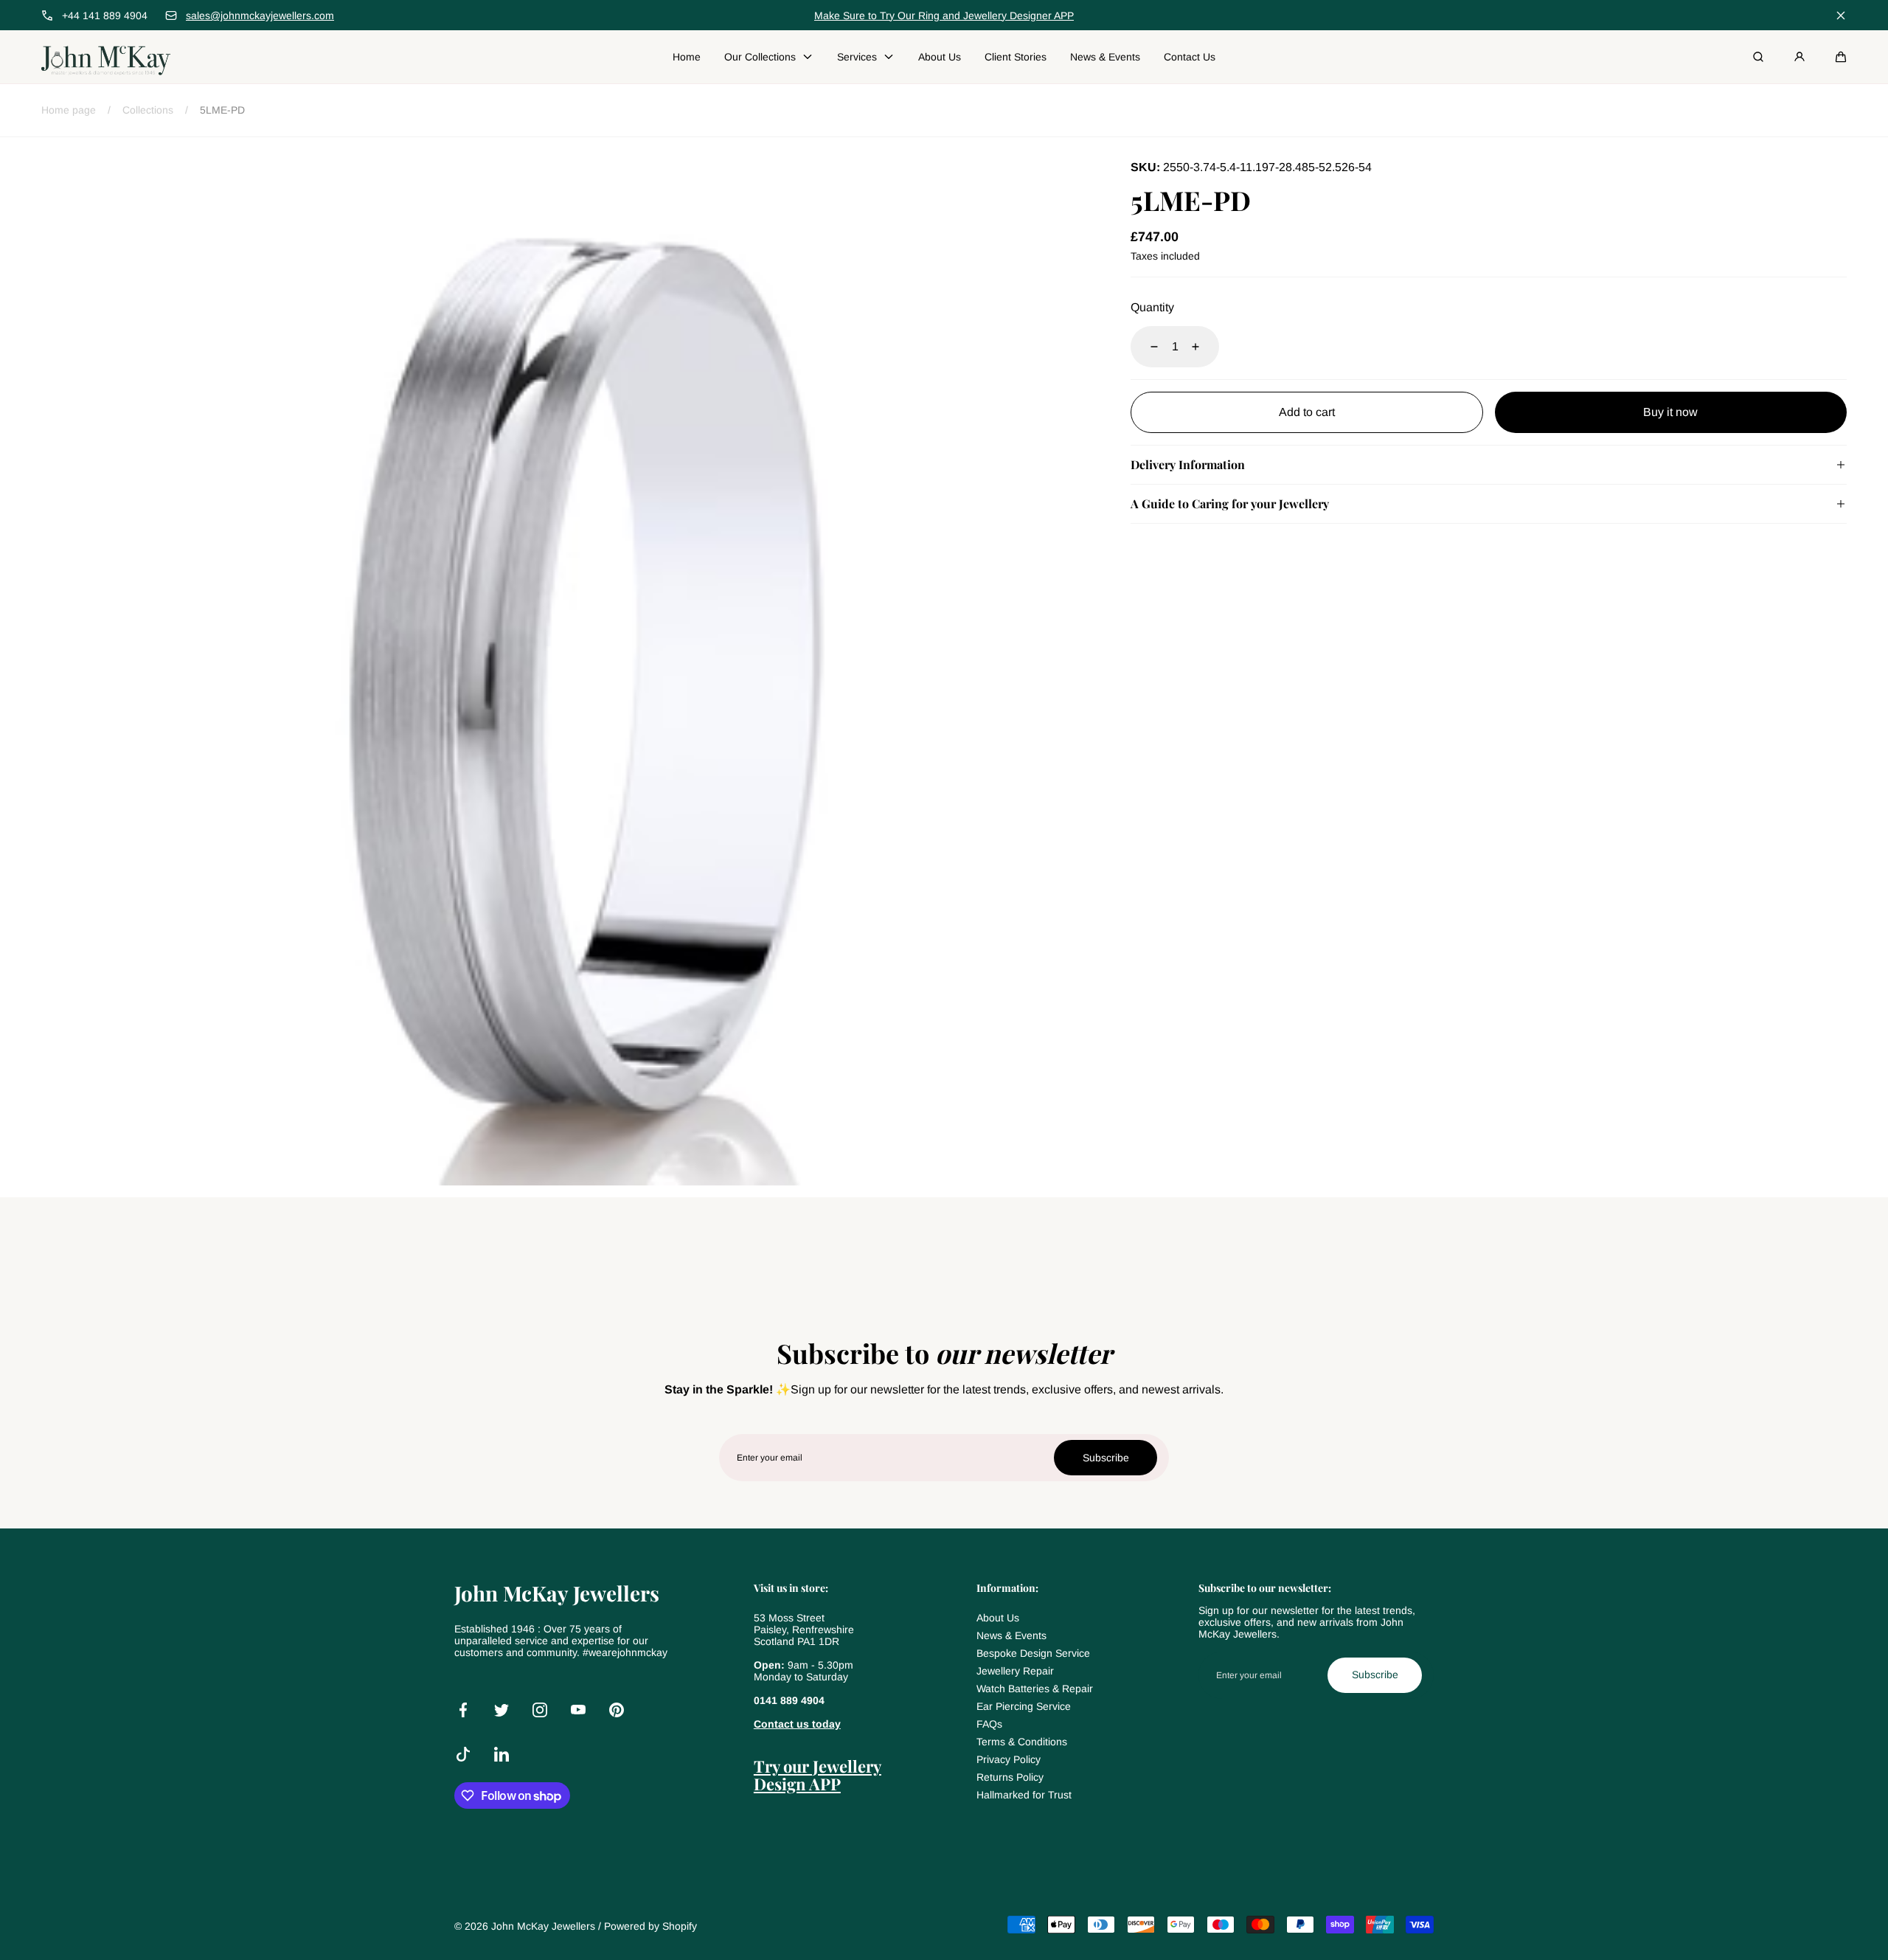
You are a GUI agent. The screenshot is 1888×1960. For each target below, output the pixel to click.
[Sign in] (1799, 57)
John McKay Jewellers (543, 1926)
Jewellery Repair (1015, 1671)
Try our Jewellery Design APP (818, 1775)
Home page (69, 110)
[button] (1841, 57)
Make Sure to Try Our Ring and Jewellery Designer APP (944, 15)
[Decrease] (1145, 347)
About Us (998, 1618)
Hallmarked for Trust (1024, 1795)
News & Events (1011, 1635)
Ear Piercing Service (1024, 1706)
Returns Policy (1010, 1777)
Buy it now (1670, 412)
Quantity (1152, 307)
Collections (148, 110)
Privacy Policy (1009, 1759)
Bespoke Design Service (1033, 1653)
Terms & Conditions (1022, 1742)
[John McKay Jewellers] (106, 57)
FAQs (989, 1724)
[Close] (1841, 15)
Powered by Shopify (650, 1926)
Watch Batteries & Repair (1035, 1689)
